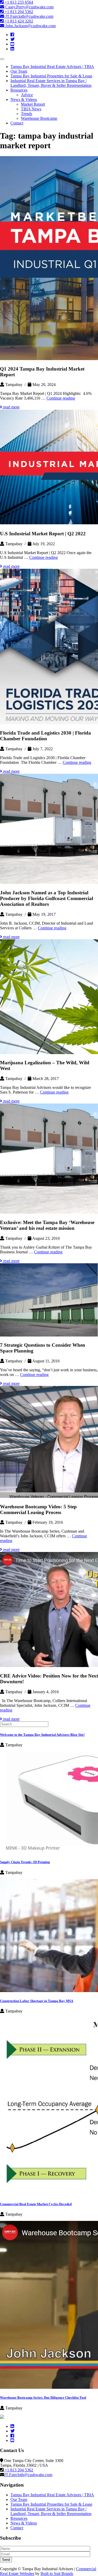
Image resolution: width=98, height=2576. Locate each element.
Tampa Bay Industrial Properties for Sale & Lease (51, 76)
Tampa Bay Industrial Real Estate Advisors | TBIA (52, 67)
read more (11, 407)
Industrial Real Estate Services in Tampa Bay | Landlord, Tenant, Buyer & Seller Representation (51, 83)
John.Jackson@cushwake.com (30, 26)
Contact (17, 123)
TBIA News (31, 109)
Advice (27, 95)
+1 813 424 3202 (18, 21)
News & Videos (24, 99)
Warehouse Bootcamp (39, 118)
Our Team (19, 71)
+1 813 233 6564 (18, 2)
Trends (27, 114)
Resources (19, 90)
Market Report (33, 104)
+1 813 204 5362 (18, 12)
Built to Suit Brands (57, 2574)
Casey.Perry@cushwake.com (29, 7)
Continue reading (61, 398)
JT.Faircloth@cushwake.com (29, 16)
